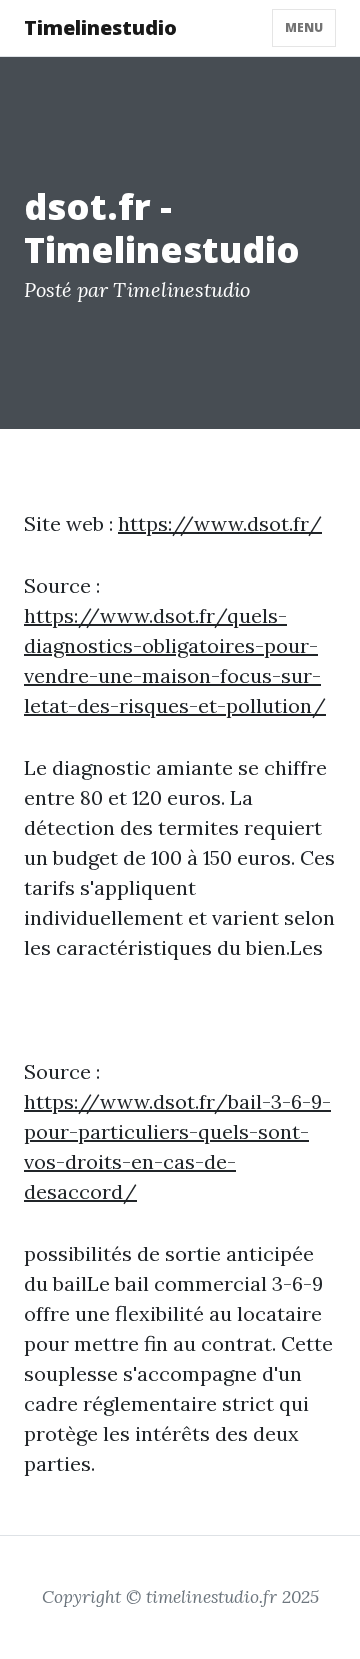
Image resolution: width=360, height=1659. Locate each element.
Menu (304, 27)
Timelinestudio (100, 27)
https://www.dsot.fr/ (220, 523)
